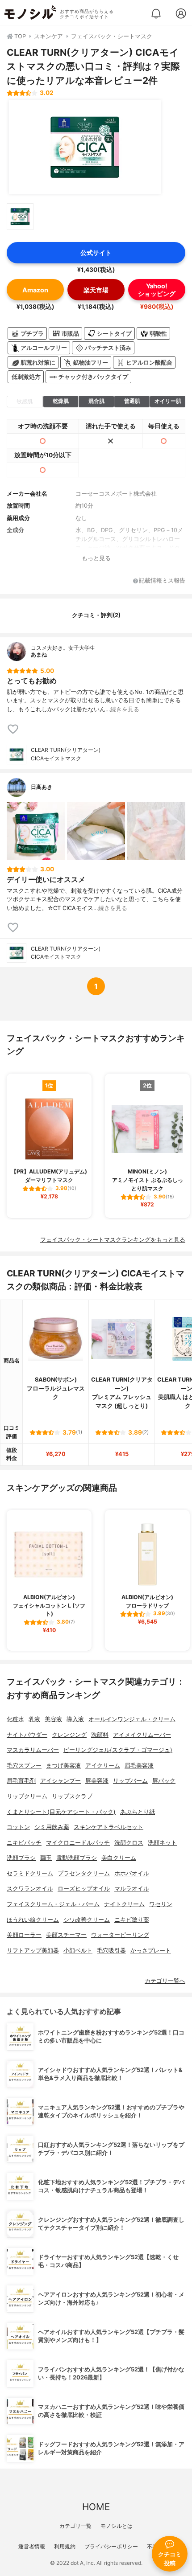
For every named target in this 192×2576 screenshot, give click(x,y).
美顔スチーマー (66, 1935)
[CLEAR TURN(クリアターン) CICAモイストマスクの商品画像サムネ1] (20, 217)
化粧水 (15, 1719)
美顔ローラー (24, 1935)
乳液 (34, 1719)
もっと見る (96, 558)
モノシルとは (117, 2526)
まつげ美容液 (63, 1766)
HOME (96, 2507)
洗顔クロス (129, 1843)
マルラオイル (132, 1889)
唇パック (164, 1781)
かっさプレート (151, 1950)
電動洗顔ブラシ (77, 1858)
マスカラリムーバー (33, 1750)
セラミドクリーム (30, 1873)
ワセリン (161, 1904)
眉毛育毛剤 (21, 1781)
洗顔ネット (162, 1843)
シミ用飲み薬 (52, 1827)
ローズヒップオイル (84, 1889)
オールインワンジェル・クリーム (132, 1719)
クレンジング (69, 1735)
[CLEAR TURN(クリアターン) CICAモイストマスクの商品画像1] (85, 147)
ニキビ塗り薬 (132, 1920)
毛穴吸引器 (111, 1950)
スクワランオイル (30, 1889)
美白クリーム (119, 1858)
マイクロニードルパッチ (78, 1843)
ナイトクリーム (124, 1904)
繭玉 (46, 1858)
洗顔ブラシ (21, 1858)
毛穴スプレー (24, 1766)
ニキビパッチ (24, 1843)
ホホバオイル (132, 1873)
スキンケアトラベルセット (109, 1827)
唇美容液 (97, 1781)
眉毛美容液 (139, 1766)
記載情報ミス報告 (162, 581)
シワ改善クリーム (87, 1920)
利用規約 (65, 2546)
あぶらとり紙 (138, 1812)
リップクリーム (27, 1796)
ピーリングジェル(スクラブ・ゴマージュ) (118, 1750)
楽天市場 (96, 290)
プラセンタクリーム (84, 1873)
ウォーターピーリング (120, 1935)
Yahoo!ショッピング (157, 290)
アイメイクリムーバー (142, 1735)
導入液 (75, 1719)
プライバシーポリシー (111, 2546)
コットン (18, 1827)
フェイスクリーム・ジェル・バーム (53, 1904)
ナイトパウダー (27, 1735)
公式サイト (96, 252)
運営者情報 (32, 2546)
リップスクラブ (72, 1796)
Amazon (35, 290)
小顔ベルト (78, 1950)
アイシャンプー (61, 1781)
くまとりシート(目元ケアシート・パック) (61, 1812)
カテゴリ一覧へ (165, 1981)
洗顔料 (100, 1735)
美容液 (53, 1719)
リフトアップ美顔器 (33, 1950)
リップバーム (130, 1781)
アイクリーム (103, 1766)
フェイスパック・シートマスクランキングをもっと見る (113, 1240)
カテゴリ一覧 (75, 2526)
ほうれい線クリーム (33, 1920)
